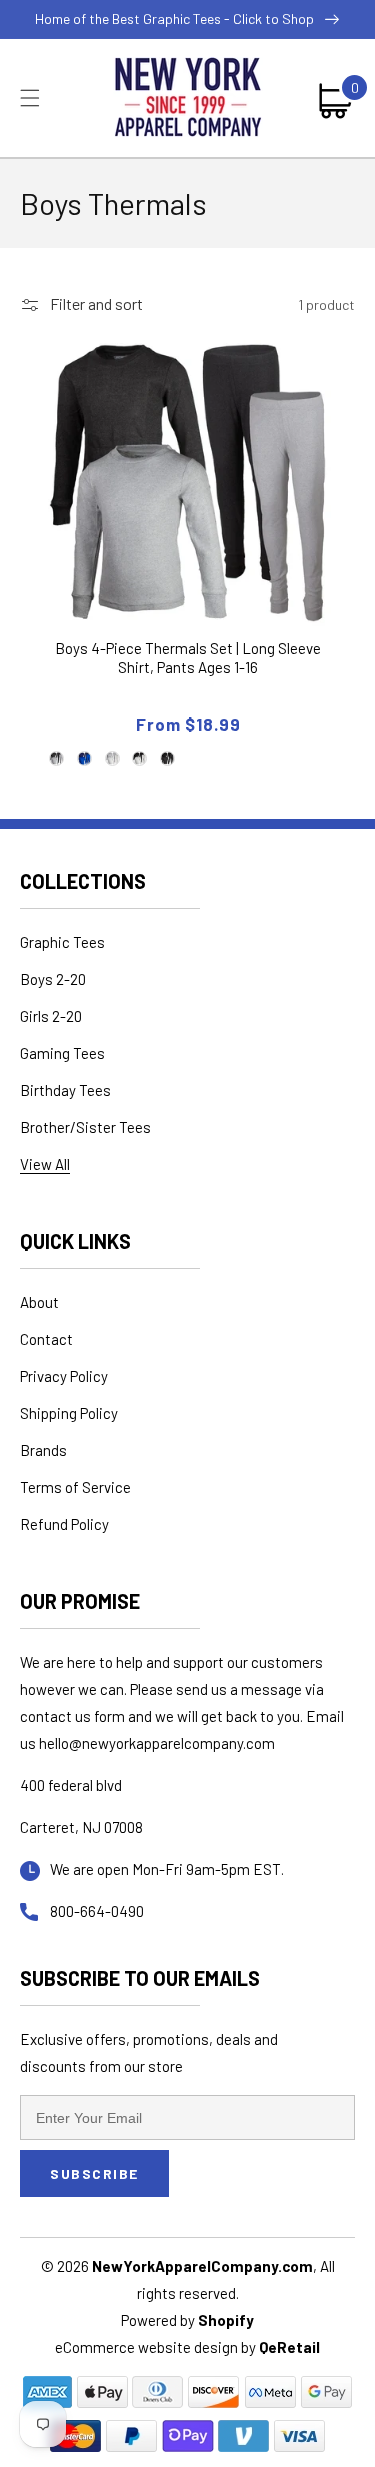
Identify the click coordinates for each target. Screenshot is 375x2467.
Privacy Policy (64, 1376)
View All (45, 1164)
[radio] (57, 758)
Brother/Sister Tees (85, 1127)
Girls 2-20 (51, 1016)
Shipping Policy (69, 1413)
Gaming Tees (62, 1053)
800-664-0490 (97, 1911)
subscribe (94, 2173)
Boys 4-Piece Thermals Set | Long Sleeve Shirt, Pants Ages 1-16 (188, 658)
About (39, 1302)
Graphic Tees (62, 942)
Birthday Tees (65, 1090)
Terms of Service (75, 1487)
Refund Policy (64, 1524)
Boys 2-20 (53, 979)
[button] (30, 98)
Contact (46, 1339)
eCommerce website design (148, 2347)
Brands (43, 1450)
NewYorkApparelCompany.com (202, 2266)
